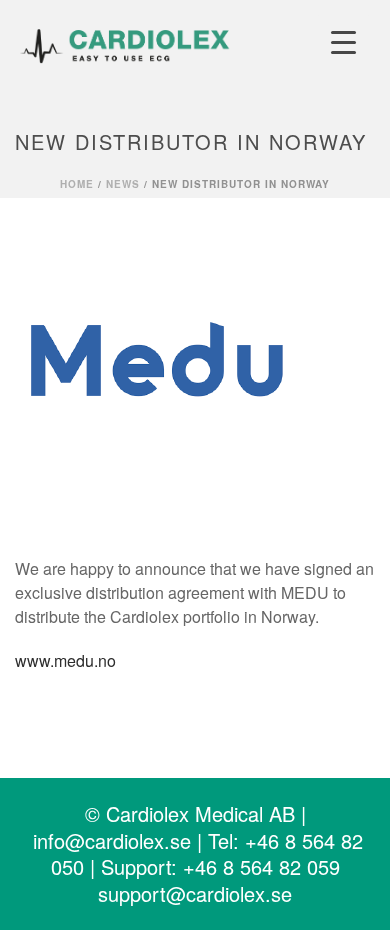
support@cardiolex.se (195, 893)
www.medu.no (65, 660)
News (123, 184)
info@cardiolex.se (112, 840)
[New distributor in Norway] (195, 365)
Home (77, 184)
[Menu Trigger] (343, 42)
